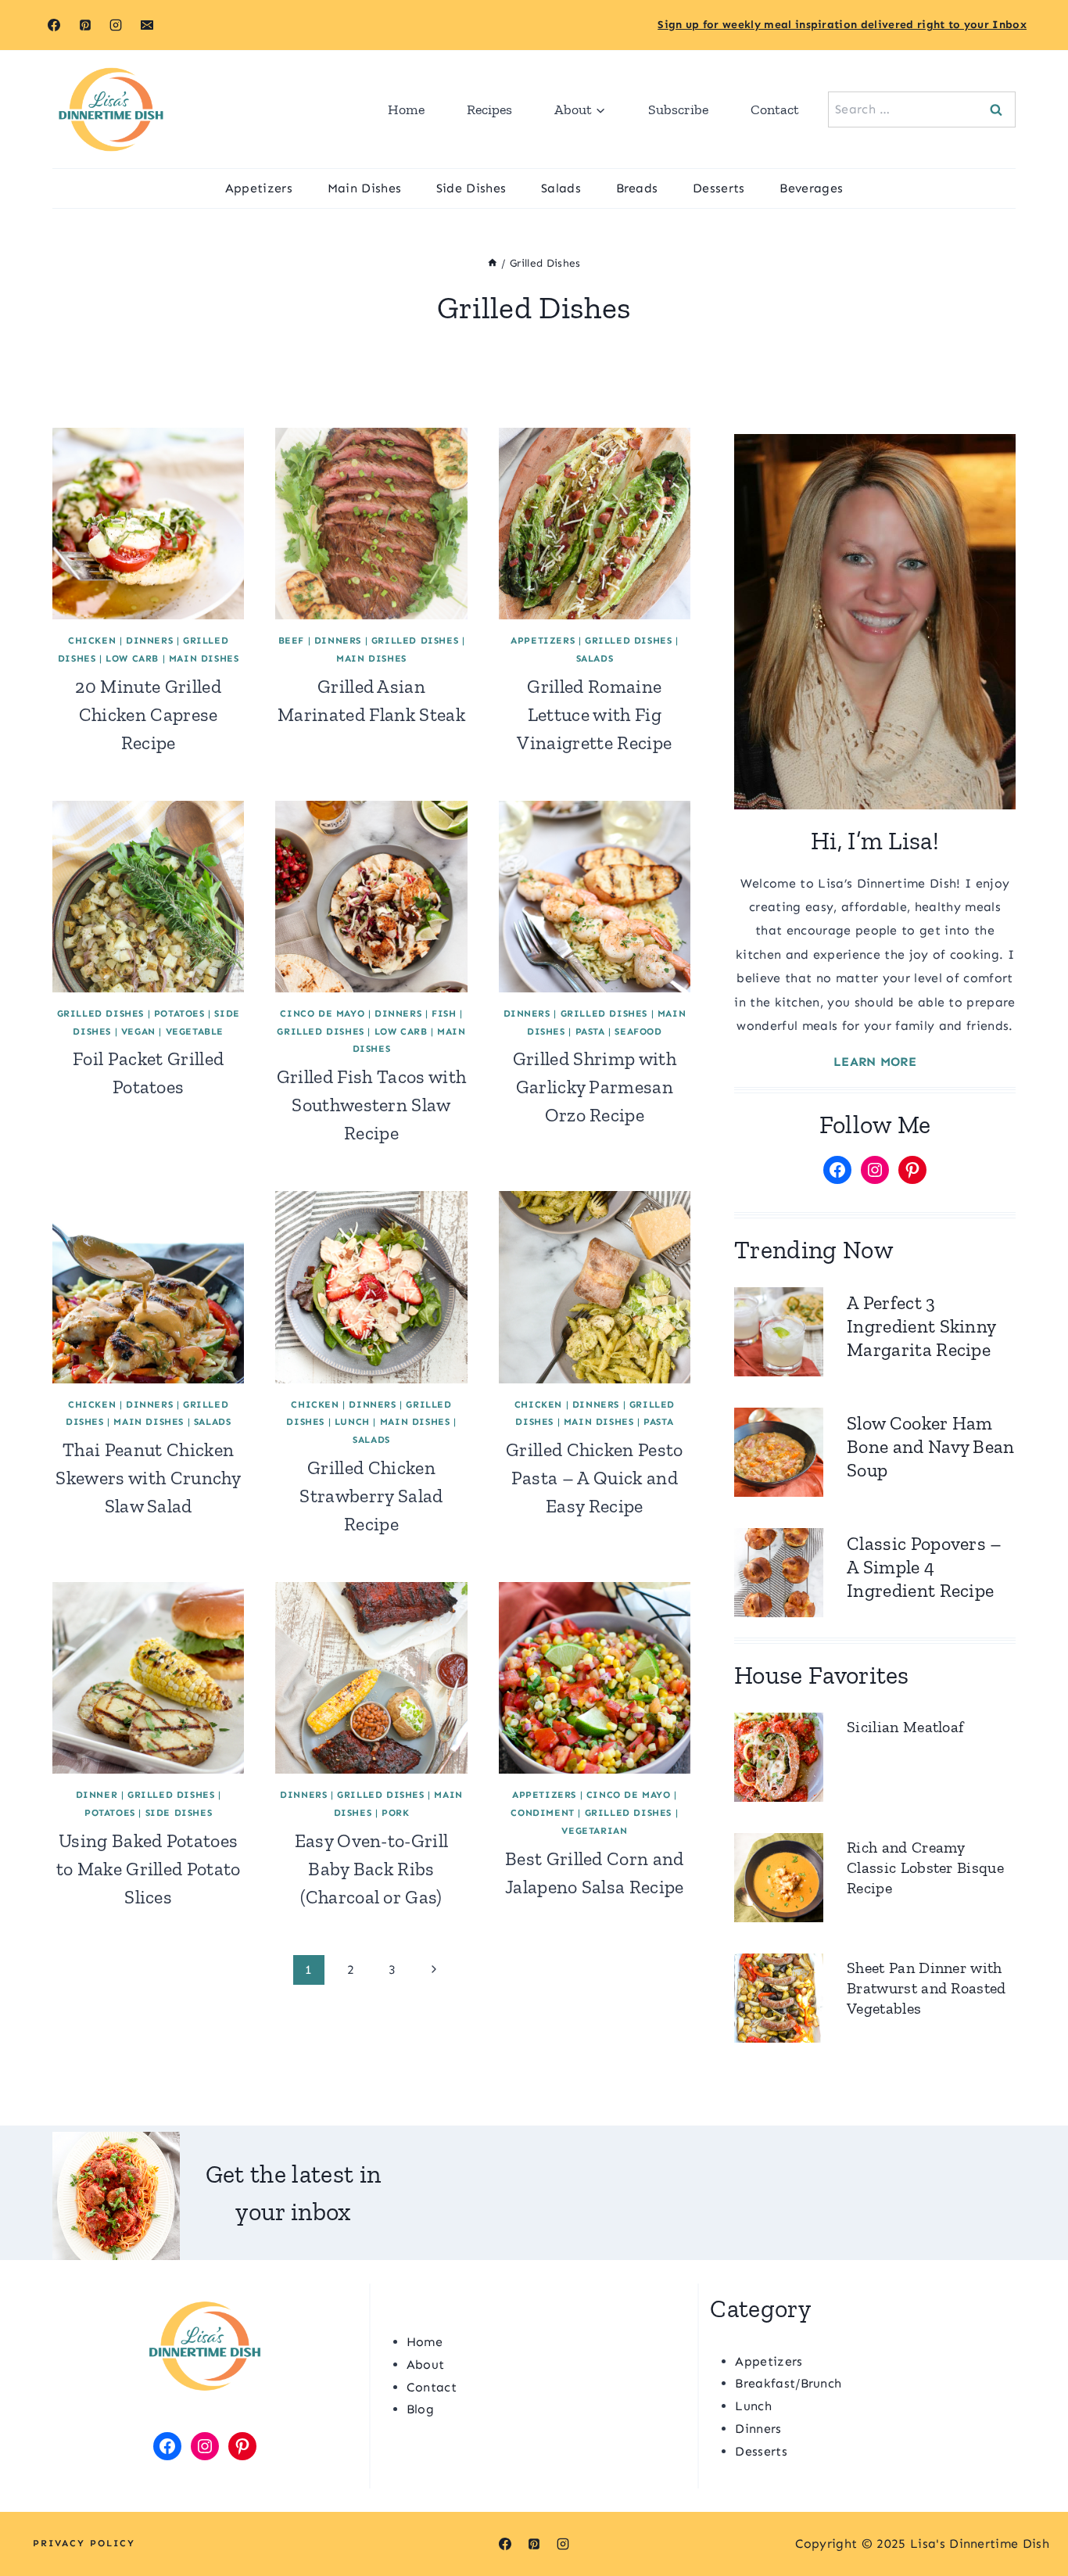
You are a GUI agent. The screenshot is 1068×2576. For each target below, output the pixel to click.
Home (406, 109)
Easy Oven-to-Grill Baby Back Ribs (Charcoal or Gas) (372, 1869)
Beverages (811, 188)
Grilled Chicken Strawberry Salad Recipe (371, 1496)
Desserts (719, 188)
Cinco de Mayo (322, 1014)
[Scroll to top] (1032, 2516)
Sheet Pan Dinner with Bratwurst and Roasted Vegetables (926, 1988)
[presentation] (148, 524)
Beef (291, 640)
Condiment (542, 1813)
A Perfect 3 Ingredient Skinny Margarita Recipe (921, 1326)
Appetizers (259, 188)
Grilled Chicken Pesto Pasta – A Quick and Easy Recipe (595, 1478)
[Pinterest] (85, 25)
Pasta (590, 1031)
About (426, 2364)
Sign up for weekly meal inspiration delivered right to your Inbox (842, 25)
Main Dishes (365, 188)
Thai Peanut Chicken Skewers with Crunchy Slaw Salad (148, 1478)
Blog (420, 2409)
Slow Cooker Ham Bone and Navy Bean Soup (931, 1446)
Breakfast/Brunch (788, 2383)
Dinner (97, 1795)
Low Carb (132, 658)
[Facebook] (54, 25)
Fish (444, 1014)
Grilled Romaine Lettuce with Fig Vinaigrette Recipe (594, 714)
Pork (395, 1813)
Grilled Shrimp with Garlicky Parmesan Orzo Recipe (595, 1087)
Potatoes (179, 1014)
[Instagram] (116, 25)
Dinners (149, 640)
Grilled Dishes (415, 640)
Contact (775, 109)
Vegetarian (594, 1831)
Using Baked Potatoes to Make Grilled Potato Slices (149, 1869)
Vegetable (195, 1031)
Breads (637, 188)
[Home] (493, 263)
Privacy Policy (84, 2543)
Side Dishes (471, 188)
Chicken (92, 640)
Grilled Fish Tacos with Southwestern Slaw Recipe (371, 1105)
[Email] (147, 25)
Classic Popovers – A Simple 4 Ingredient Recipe (925, 1567)
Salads (561, 188)
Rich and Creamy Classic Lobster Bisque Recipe (925, 1867)
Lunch (352, 1422)
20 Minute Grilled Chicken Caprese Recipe (148, 714)
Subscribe (678, 109)
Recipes (489, 109)
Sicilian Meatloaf (905, 1727)
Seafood (638, 1031)
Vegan (138, 1031)
